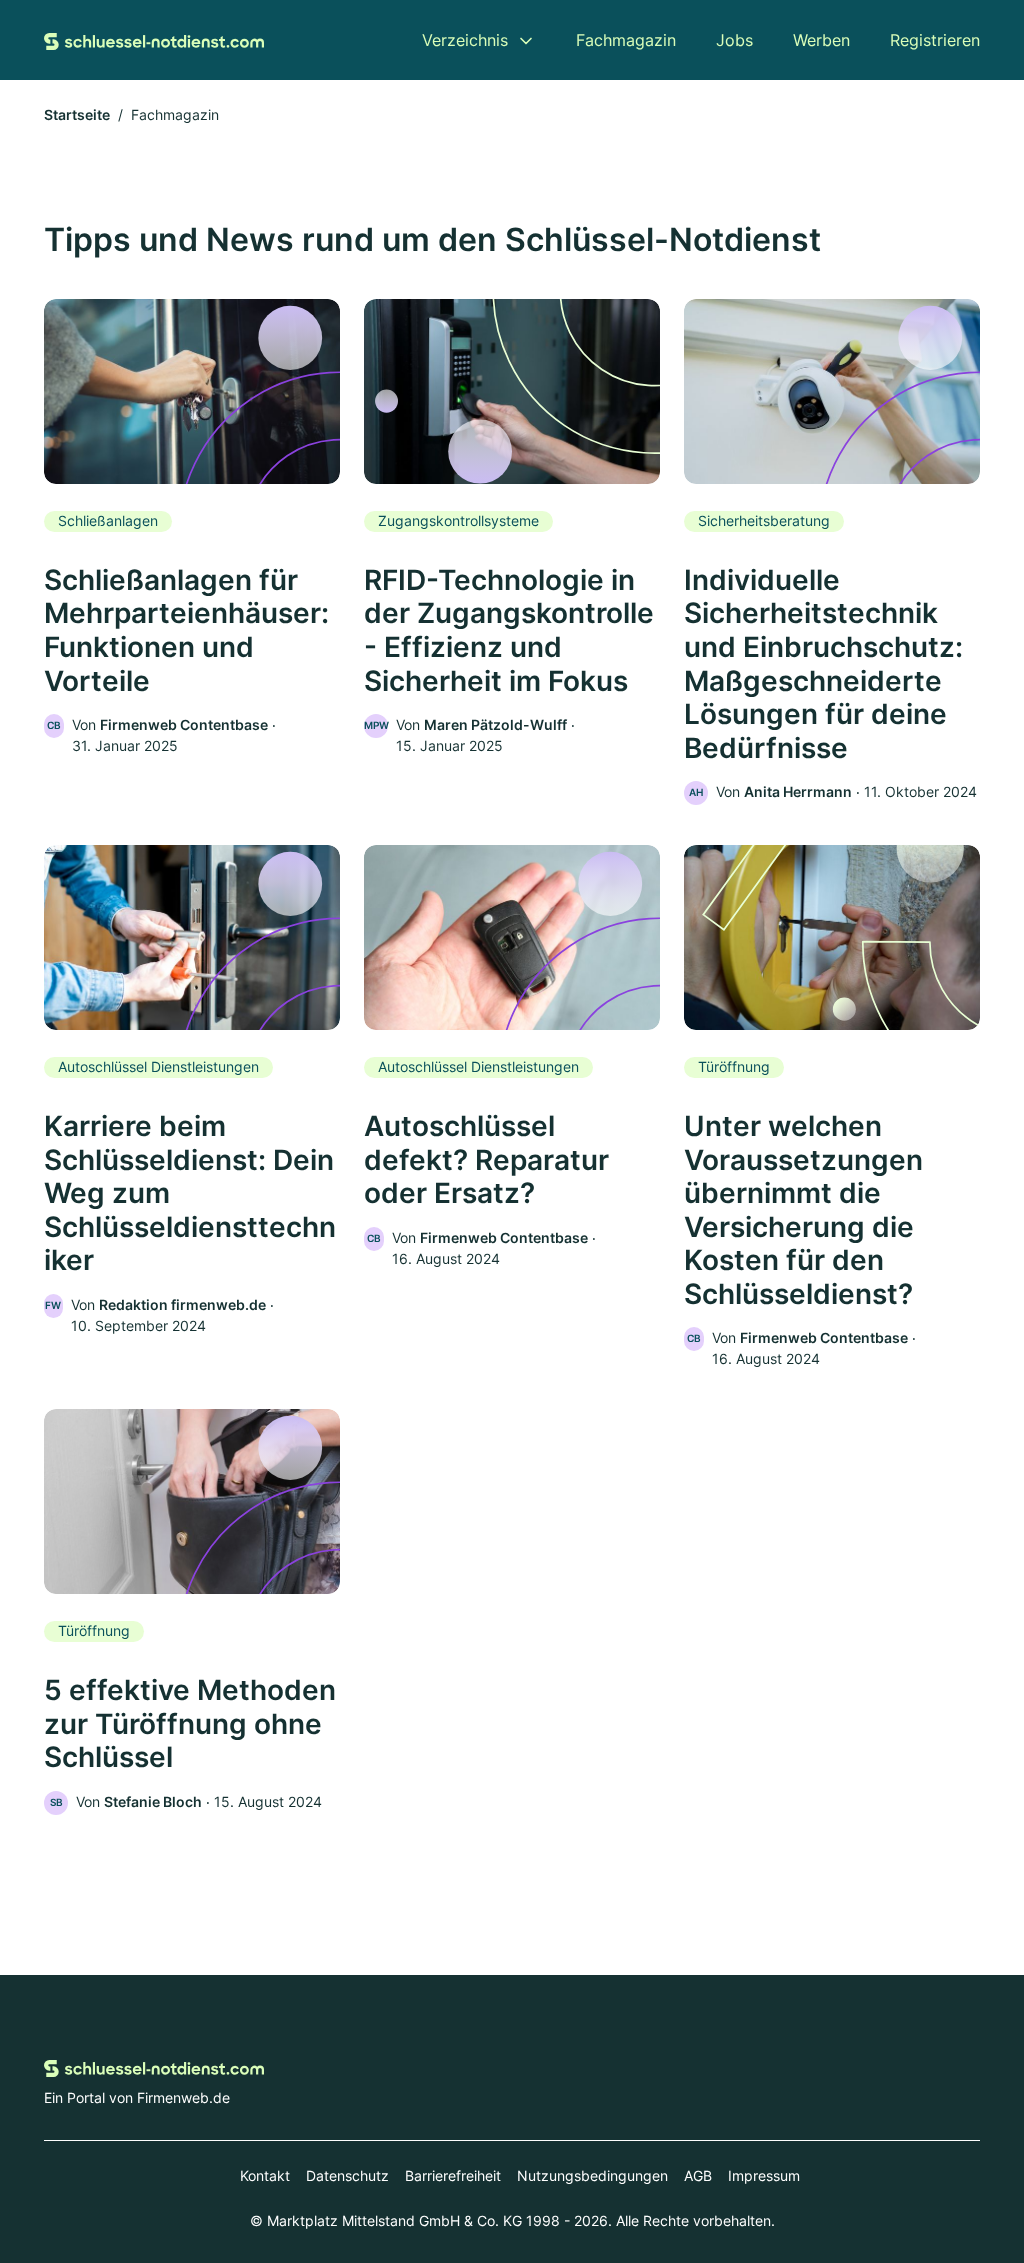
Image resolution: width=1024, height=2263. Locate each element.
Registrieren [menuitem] (935, 40)
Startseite (77, 114)
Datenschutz (347, 2175)
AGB (698, 2175)
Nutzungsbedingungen (592, 2175)
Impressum (764, 2175)
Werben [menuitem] (821, 40)
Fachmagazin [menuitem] (626, 40)
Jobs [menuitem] (734, 40)
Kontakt (265, 2175)
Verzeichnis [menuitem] (465, 40)
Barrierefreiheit (453, 2175)
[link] (192, 527)
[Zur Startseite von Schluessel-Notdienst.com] (154, 40)
